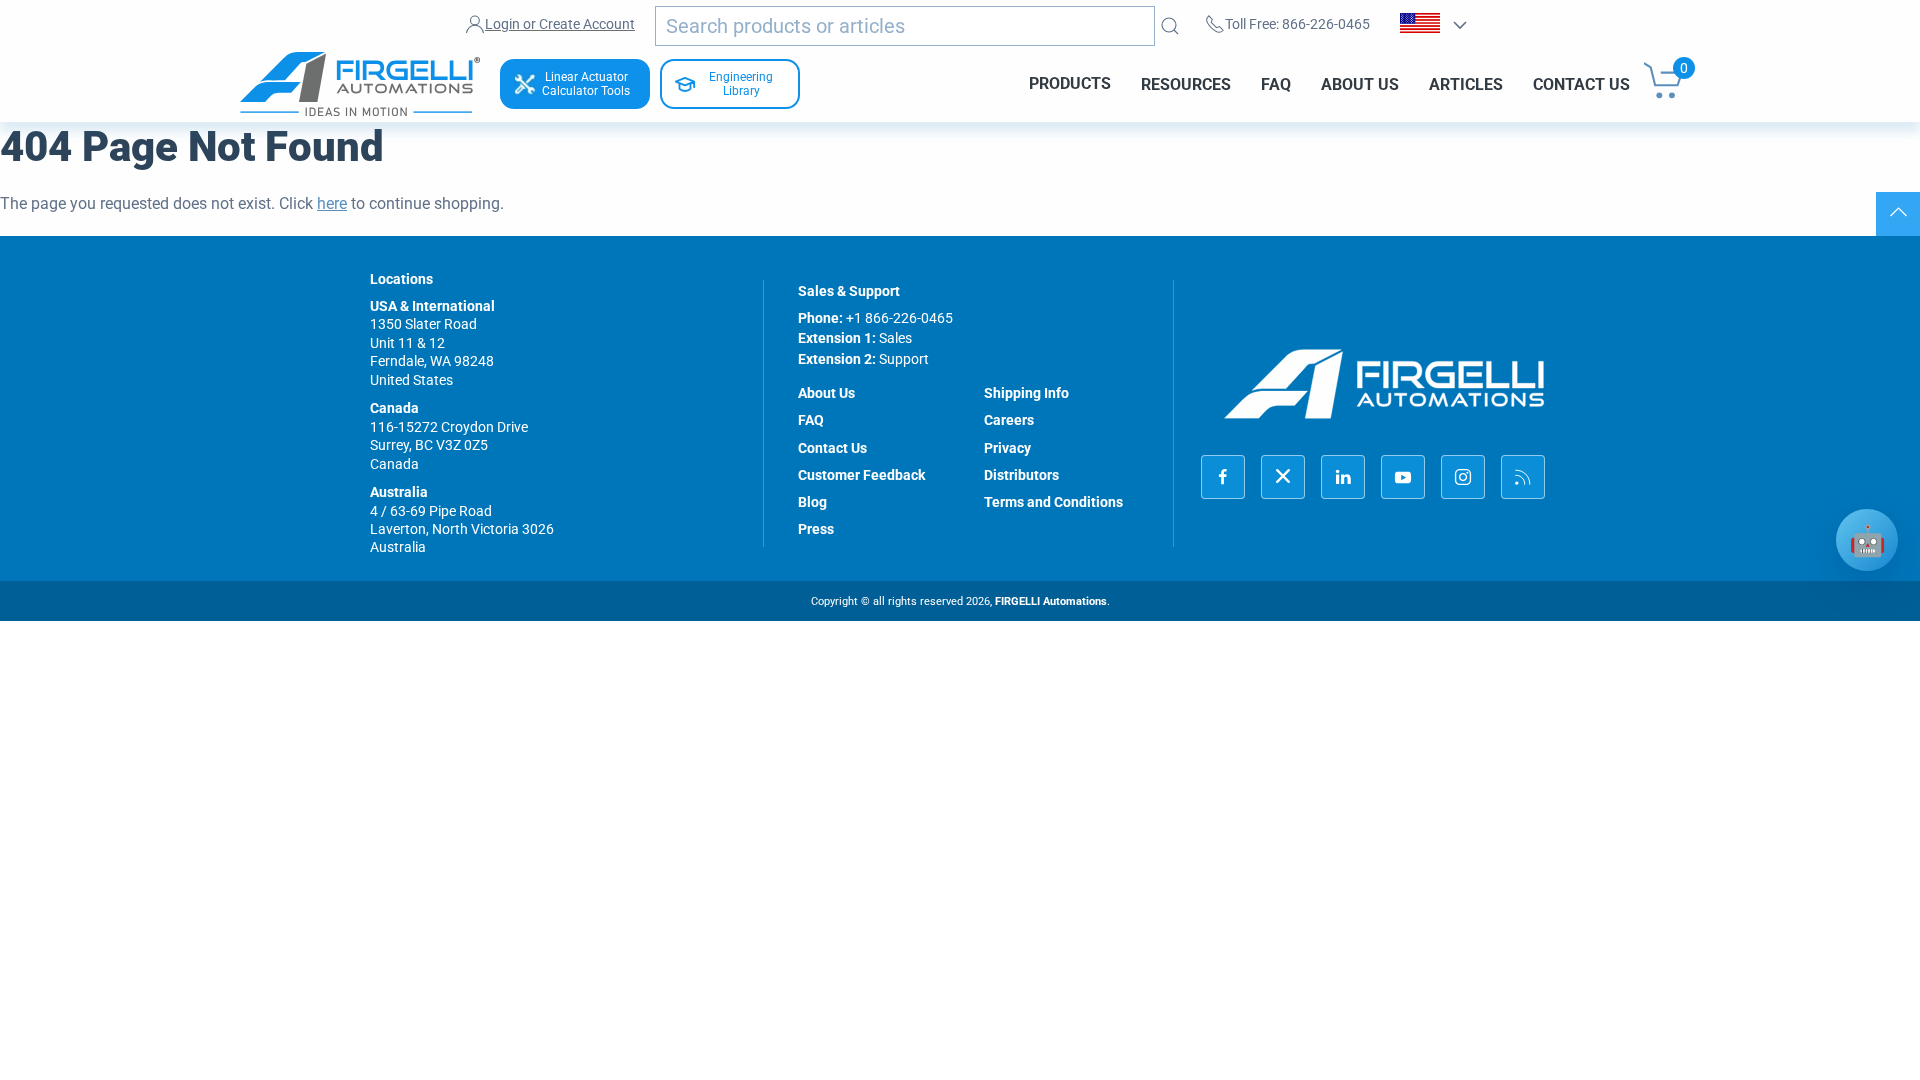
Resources (1186, 83)
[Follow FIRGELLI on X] (1283, 477)
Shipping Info (1026, 393)
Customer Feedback (861, 475)
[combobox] (905, 26)
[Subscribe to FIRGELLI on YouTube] (1403, 477)
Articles (1466, 83)
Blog (812, 502)
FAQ (1276, 83)
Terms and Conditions (1053, 502)
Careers (1009, 420)
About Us (1360, 83)
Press (816, 529)
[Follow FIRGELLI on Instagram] (1463, 477)
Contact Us (1581, 83)
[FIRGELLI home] (1385, 383)
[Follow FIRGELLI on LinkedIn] (1343, 477)
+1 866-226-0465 (899, 318)
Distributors (1021, 475)
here (332, 203)
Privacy (1007, 448)
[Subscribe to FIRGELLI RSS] (1523, 477)
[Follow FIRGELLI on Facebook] (1223, 477)
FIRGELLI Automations (1051, 601)
